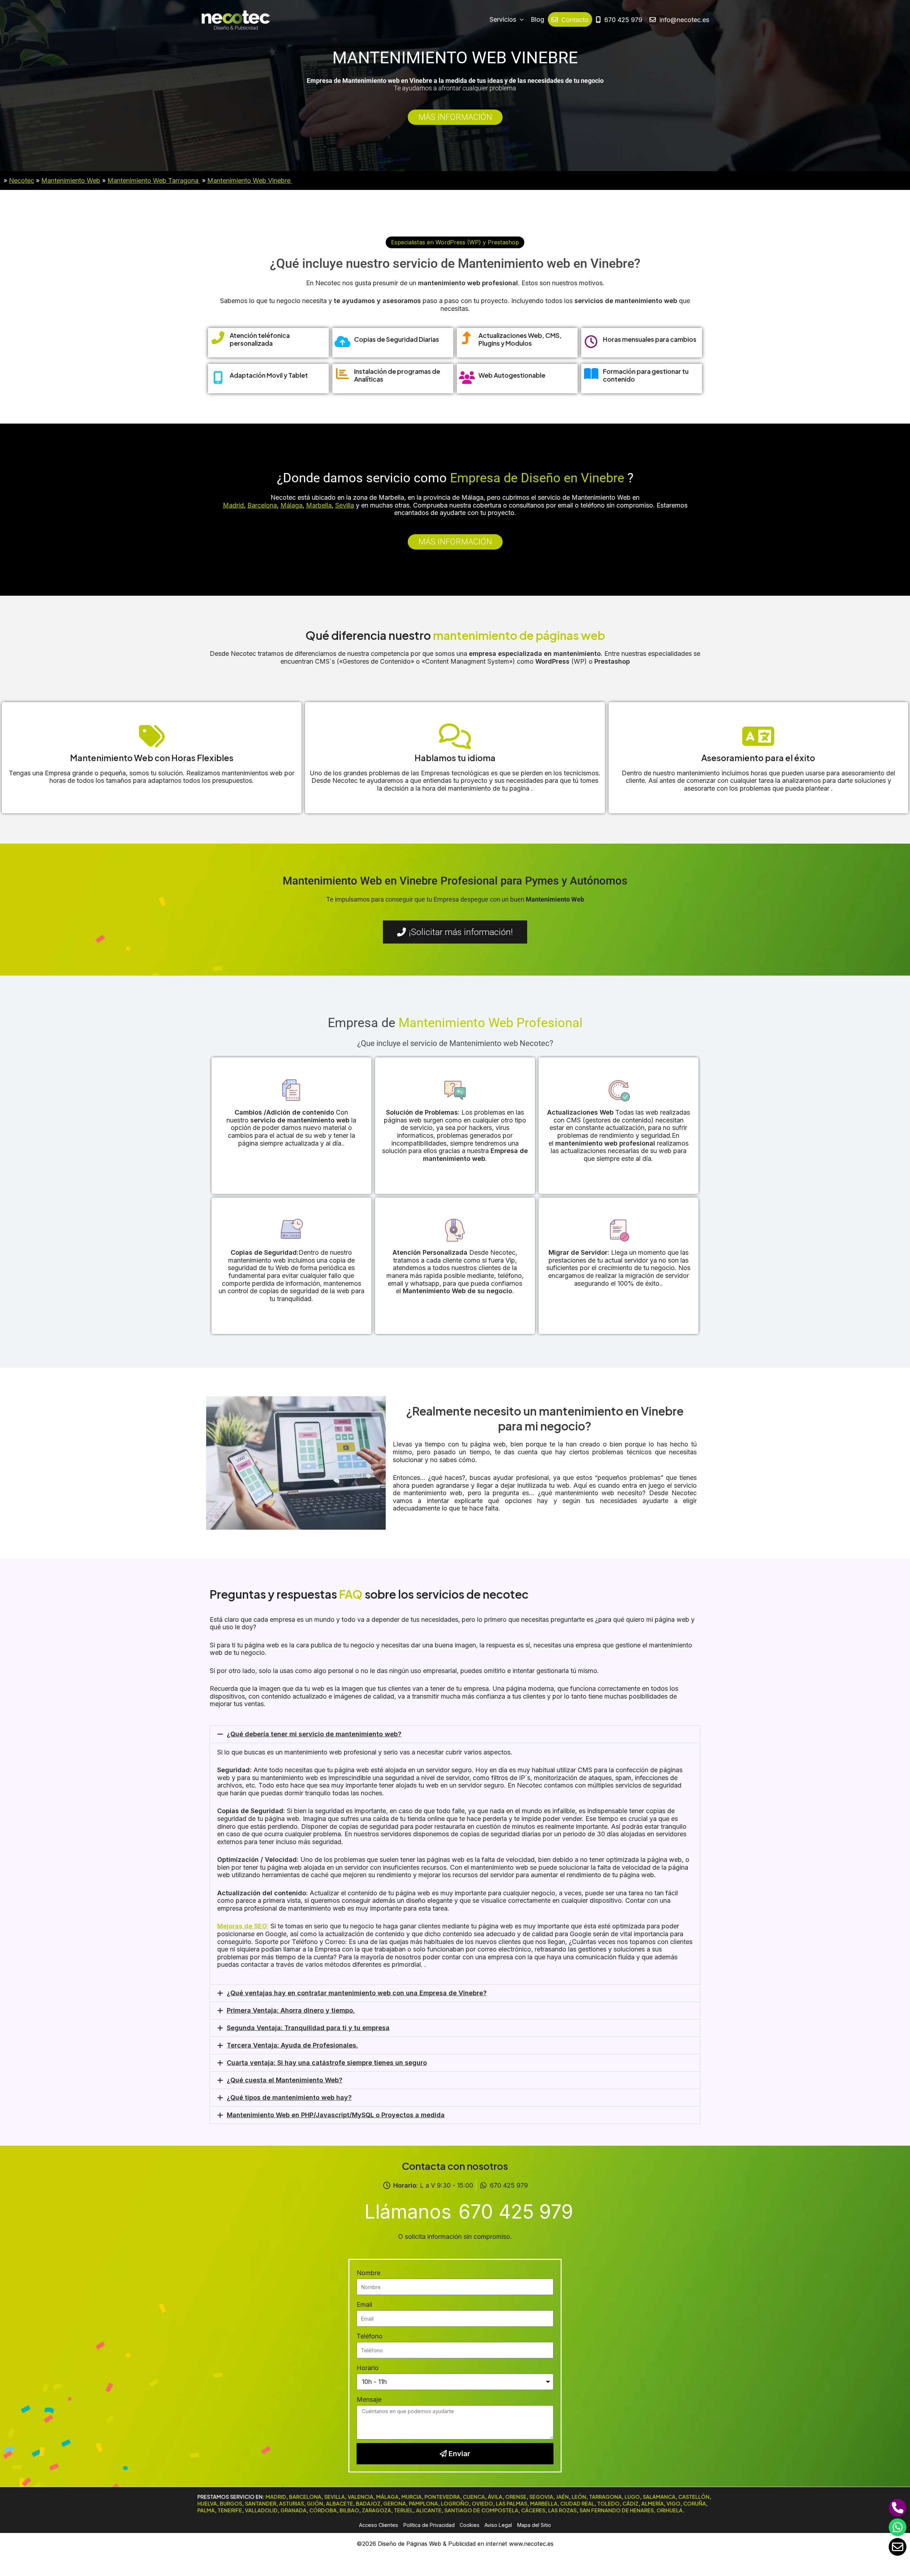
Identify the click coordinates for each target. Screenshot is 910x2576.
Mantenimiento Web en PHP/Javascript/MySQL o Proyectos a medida (336, 2115)
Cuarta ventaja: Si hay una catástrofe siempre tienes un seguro (327, 2063)
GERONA (395, 2503)
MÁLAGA (387, 2497)
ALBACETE (339, 2503)
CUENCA (474, 2497)
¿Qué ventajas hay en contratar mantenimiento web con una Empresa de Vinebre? (357, 1993)
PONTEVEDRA (442, 2497)
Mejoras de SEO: (243, 1926)
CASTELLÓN (694, 2497)
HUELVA (207, 2503)
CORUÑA (695, 2503)
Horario (368, 2368)
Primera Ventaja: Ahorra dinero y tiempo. (291, 2010)
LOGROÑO (455, 2503)
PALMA (206, 2510)
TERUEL (403, 2510)
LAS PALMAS (512, 2503)
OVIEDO (482, 2503)
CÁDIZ (630, 2503)
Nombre (368, 2273)
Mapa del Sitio (534, 2525)
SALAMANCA (659, 2497)
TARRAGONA (605, 2497)
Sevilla (345, 505)
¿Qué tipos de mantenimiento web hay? (289, 2097)
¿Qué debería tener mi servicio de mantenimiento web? (314, 1734)
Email (364, 2304)
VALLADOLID (261, 2510)
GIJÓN (315, 2503)
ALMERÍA (652, 2503)
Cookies (470, 2525)
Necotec (22, 180)
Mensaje (369, 2399)
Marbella (319, 505)
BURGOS (231, 2503)
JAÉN (562, 2497)
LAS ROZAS (562, 2510)
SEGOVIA (541, 2497)
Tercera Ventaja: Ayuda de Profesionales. (292, 2045)
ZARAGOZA (376, 2510)
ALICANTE (429, 2510)
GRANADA (293, 2510)
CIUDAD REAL (577, 2503)
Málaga (291, 505)
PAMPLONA (423, 2503)
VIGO (673, 2503)
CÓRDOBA (323, 2510)
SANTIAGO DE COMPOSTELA (481, 2510)
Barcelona (262, 505)
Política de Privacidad (429, 2525)
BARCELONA (305, 2497)
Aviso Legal (498, 2525)
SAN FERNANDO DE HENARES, (617, 2510)
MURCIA (411, 2497)
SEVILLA (334, 2497)
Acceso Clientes (379, 2525)
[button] (455, 242)
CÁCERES (533, 2510)
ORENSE (516, 2497)
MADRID (276, 2497)
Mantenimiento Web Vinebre (250, 180)
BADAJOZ (368, 2503)
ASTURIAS (291, 2503)
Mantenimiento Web (71, 180)
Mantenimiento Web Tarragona (154, 180)
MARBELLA (544, 2503)
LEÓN (579, 2497)
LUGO (632, 2497)
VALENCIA (360, 2497)
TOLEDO (608, 2503)
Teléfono (370, 2336)
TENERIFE (230, 2510)
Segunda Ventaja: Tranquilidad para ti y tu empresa (308, 2028)
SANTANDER (261, 2503)
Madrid (233, 505)
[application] (520, 20)
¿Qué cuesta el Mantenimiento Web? (285, 2080)
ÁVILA (495, 2497)
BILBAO (349, 2510)
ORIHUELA (670, 2510)
